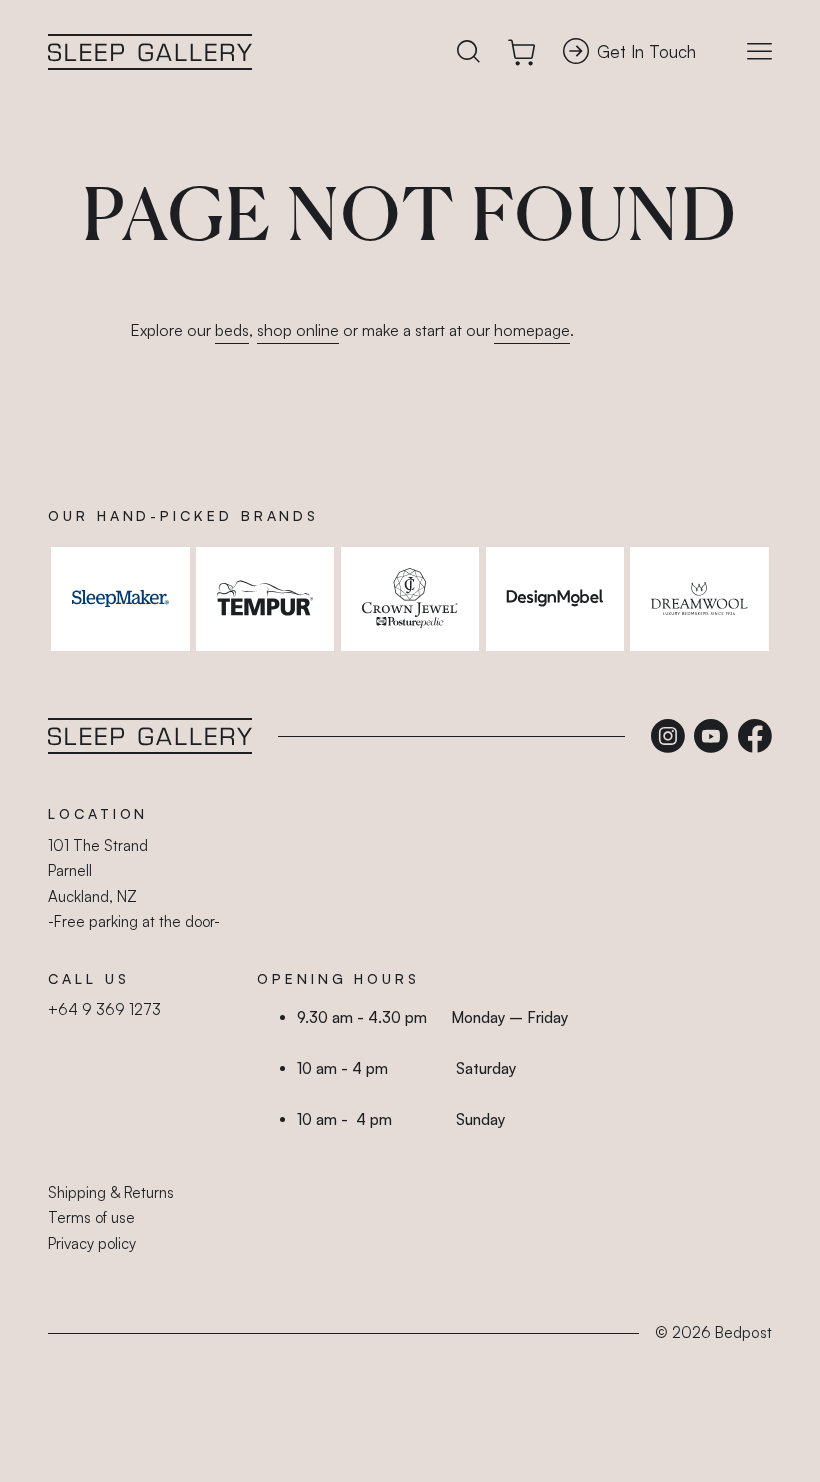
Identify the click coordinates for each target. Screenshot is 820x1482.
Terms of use (91, 1217)
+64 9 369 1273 (104, 1009)
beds (232, 330)
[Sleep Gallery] (150, 52)
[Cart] (522, 52)
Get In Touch (646, 51)
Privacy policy (92, 1243)
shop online (298, 330)
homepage (532, 330)
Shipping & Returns (111, 1192)
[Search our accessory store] (468, 52)
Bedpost (743, 1332)
